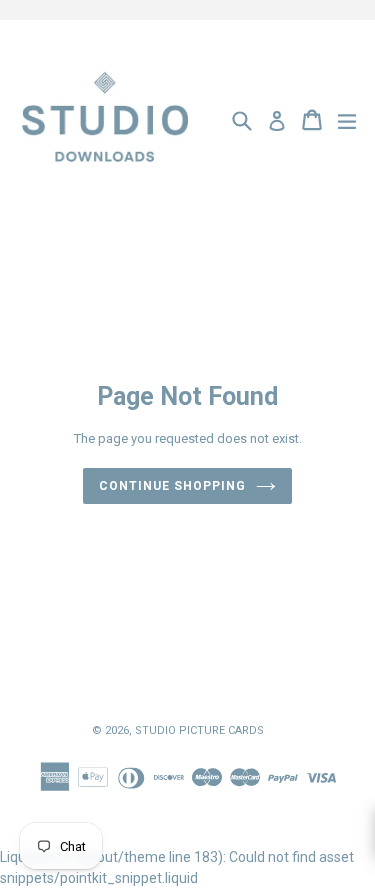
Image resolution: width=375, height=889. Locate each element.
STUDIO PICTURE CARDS (199, 730)
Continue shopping (172, 486)
